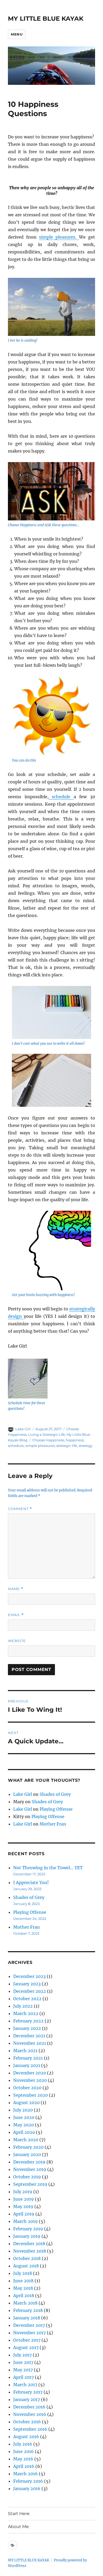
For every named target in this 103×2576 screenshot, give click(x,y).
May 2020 (24, 2125)
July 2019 (23, 2192)
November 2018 (30, 2251)
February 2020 (28, 2147)
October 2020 (27, 2088)
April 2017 (24, 2377)
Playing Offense (56, 1809)
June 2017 (23, 2362)
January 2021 (27, 2065)
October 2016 (27, 2422)
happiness (75, 1440)
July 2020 (23, 2110)
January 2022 (27, 2028)
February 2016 (28, 2481)
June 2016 (24, 2451)
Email (16, 1615)
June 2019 (24, 2199)
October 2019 (27, 2177)
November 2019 (30, 2169)
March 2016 (25, 2474)
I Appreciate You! (31, 1882)
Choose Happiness (48, 1440)
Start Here (19, 2514)
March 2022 (26, 2013)
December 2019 (29, 2162)
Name (16, 1589)
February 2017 (28, 2392)
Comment (20, 1509)
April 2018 (24, 2296)
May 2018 (23, 2288)
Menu (17, 34)
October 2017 (27, 2340)
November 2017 (29, 2333)
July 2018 (23, 2273)
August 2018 (26, 2266)
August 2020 (26, 2103)
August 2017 (26, 2347)
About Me (18, 2527)
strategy (86, 1446)
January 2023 (27, 1984)
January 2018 (27, 2318)
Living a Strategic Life (46, 1434)
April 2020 (24, 2132)
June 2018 (23, 2281)
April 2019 (24, 2214)
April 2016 (24, 2466)
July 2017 (22, 2355)
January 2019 (27, 2236)
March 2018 (25, 2303)
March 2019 (25, 2221)
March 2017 (25, 2385)
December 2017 (29, 2325)
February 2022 (28, 2021)
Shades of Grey (55, 1794)
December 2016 (29, 2407)
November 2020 (30, 2080)
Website (17, 1641)
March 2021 (25, 2051)
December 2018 (29, 2244)
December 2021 (29, 2036)
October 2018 (27, 2258)
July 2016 (23, 2444)
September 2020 (31, 2095)
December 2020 (30, 2073)
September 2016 (30, 2429)
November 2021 (30, 2043)
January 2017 (27, 2399)
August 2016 (26, 2437)
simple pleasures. (59, 237)
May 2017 (23, 2370)
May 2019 (23, 2206)
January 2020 (27, 2154)
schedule (61, 797)
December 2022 (30, 1991)
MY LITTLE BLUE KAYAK (46, 19)
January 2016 (27, 2489)
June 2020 (24, 2117)
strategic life (67, 1446)
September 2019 (30, 2184)
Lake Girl (23, 1429)
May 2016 (23, 2459)
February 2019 (28, 2229)
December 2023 (29, 1976)
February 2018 (28, 2310)
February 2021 (28, 2058)
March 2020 (26, 2140)
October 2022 (27, 1999)
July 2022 (23, 2006)
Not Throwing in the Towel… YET (48, 1868)
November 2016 (30, 2414)
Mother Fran (53, 1824)
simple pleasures (40, 1446)
